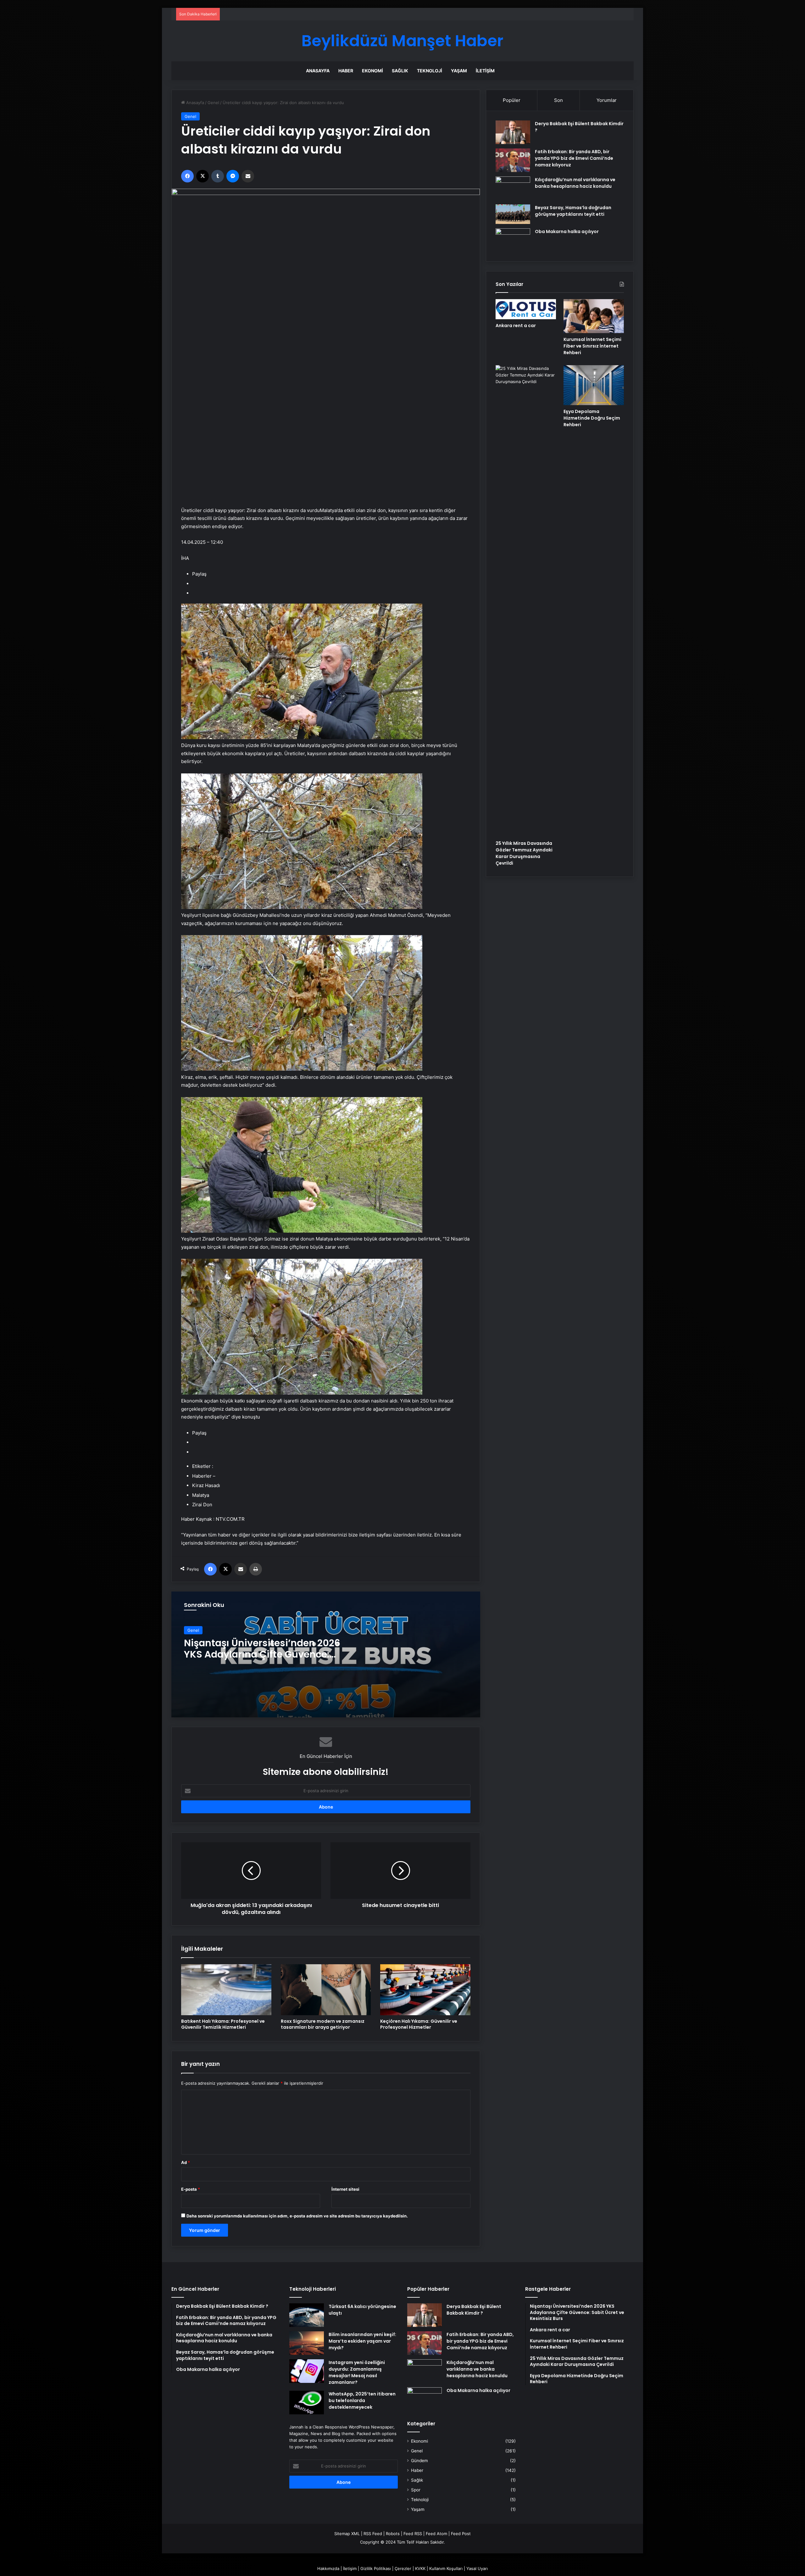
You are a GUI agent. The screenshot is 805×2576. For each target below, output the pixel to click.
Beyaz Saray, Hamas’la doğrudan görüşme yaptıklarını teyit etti (573, 211)
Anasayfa (318, 71)
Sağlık (400, 71)
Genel (213, 103)
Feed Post (461, 2534)
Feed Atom (436, 2534)
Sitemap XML (347, 2534)
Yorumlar (607, 100)
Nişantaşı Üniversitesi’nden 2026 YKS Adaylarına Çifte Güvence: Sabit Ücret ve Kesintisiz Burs (262, 1654)
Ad (186, 2162)
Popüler (512, 100)
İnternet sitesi (345, 2189)
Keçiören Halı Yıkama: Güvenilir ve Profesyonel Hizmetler (419, 2024)
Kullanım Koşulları (446, 2568)
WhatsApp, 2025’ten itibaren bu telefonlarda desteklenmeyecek (362, 2400)
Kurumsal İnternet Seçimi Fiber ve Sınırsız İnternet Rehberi (592, 346)
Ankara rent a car (516, 326)
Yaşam (459, 71)
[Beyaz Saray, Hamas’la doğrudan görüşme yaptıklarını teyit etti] (513, 214)
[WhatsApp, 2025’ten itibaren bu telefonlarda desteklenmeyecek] (307, 2403)
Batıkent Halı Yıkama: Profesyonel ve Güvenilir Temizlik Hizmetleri (223, 2024)
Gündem (419, 2461)
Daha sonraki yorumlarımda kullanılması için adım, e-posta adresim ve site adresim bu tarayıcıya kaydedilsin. (297, 2216)
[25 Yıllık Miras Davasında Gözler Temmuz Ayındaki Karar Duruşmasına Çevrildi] (526, 601)
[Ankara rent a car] (526, 309)
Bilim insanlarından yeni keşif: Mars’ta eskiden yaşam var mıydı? (362, 2341)
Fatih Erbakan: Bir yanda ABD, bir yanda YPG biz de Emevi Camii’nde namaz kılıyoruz (574, 158)
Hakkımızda (328, 2568)
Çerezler (403, 2568)
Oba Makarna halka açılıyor (567, 231)
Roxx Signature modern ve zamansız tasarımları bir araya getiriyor (323, 2024)
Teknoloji (430, 71)
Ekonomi (372, 71)
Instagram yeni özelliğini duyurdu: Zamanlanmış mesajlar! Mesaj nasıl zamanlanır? (357, 2372)
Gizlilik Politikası (376, 2568)
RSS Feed (373, 2534)
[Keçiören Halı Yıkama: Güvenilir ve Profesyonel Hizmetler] (425, 1990)
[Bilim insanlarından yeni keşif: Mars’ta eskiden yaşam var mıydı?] (307, 2343)
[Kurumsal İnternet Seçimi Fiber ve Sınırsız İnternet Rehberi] (594, 316)
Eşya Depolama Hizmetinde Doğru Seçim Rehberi (592, 418)
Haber (346, 71)
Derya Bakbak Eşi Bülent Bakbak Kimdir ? (474, 2310)
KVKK (420, 2568)
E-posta (191, 2189)
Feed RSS (413, 2534)
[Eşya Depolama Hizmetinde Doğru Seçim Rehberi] (594, 385)
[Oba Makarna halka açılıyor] (513, 240)
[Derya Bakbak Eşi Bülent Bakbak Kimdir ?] (513, 132)
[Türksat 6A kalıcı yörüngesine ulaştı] (307, 2315)
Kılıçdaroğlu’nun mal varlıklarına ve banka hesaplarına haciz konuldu (575, 183)
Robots (393, 2534)
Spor (416, 2490)
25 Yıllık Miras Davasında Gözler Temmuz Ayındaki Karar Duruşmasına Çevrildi (524, 853)
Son (558, 100)
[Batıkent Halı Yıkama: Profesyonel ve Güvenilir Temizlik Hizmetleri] (226, 1990)
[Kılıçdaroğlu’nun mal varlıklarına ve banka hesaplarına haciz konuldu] (513, 188)
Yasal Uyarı (477, 2568)
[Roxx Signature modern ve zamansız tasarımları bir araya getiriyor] (326, 1990)
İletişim (485, 71)
